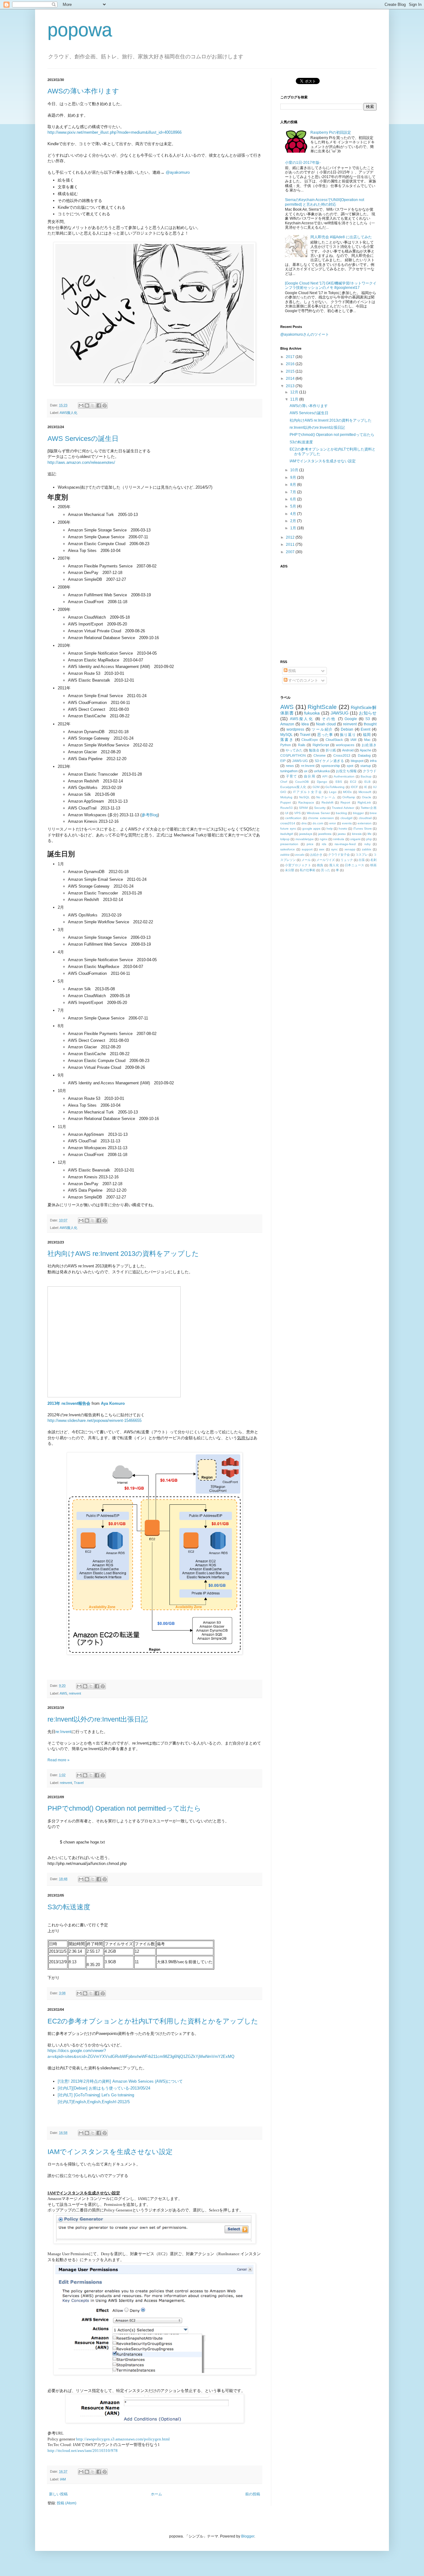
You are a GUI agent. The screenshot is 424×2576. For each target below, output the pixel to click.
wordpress (295, 729)
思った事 (325, 735)
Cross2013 (342, 755)
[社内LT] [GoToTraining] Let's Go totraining (96, 2095)
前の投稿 (253, 2494)
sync (334, 849)
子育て (291, 776)
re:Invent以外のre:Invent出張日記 (98, 1719)
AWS (63, 1693)
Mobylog (286, 797)
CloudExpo (310, 740)
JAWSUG (340, 713)
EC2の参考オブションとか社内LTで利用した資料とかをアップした (153, 2021)
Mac (367, 740)
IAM (63, 2479)
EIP (283, 761)
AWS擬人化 (68, 413)
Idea (305, 724)
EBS (339, 782)
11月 (295, 399)
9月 (294, 477)
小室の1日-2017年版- (303, 163)
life (370, 834)
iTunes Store (363, 829)
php (369, 839)
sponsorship (331, 766)
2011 (291, 544)
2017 (291, 357)
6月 (294, 499)
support (307, 849)
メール (306, 860)
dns (304, 823)
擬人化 (334, 865)
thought (370, 724)
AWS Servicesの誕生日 (83, 439)
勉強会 (314, 750)
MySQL (286, 735)
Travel (79, 1783)
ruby (368, 844)
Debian (347, 729)
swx (322, 849)
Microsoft (365, 792)
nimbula (339, 839)
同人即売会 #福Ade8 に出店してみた (341, 237)
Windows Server (318, 813)
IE (366, 787)
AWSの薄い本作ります (83, 91)
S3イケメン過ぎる (329, 761)
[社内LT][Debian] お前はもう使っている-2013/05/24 (104, 2088)
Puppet (286, 802)
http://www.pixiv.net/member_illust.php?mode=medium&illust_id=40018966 (115, 132)
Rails (302, 745)
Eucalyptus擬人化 (293, 787)
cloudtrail (365, 818)
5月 (294, 506)
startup (366, 766)
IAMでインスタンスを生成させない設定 (110, 2152)
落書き (287, 740)
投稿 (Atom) (67, 2503)
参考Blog (150, 815)
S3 (368, 719)
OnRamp (349, 797)
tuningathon (289, 771)
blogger (358, 813)
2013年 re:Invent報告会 (69, 1403)
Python (286, 745)
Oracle (367, 797)
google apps (311, 829)
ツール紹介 (322, 729)
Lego (333, 792)
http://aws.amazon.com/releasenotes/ (81, 462)
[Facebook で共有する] (99, 405)
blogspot (357, 761)
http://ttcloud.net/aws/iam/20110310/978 (83, 2451)
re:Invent (63, 1732)
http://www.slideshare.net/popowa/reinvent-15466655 (95, 1420)
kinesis (357, 834)
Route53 (286, 808)
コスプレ (362, 855)
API (325, 776)
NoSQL (304, 797)
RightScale (322, 707)
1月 (294, 528)
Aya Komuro (113, 1403)
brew (373, 813)
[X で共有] (93, 405)
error (333, 823)
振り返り (348, 735)
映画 (373, 865)
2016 (291, 364)
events (347, 823)
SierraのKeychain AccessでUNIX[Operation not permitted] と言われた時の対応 (325, 202)
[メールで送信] (81, 405)
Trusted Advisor (343, 808)
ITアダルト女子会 (308, 792)
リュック (347, 860)
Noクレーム (326, 797)
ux (306, 771)
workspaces (345, 745)
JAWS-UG (300, 761)
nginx (324, 839)
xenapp (350, 849)
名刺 (373, 860)
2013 (291, 386)
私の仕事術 (308, 870)
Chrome (320, 755)
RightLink (364, 802)
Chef (284, 782)
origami (355, 839)
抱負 (320, 865)
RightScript (321, 745)
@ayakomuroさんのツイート (305, 334)
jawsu (342, 834)
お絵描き (369, 745)
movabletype (305, 839)
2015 (291, 371)
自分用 (309, 776)
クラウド (370, 771)
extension (365, 823)
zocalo (300, 855)
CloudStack (334, 740)
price (310, 844)
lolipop (285, 839)
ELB (368, 782)
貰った (326, 870)
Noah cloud (326, 724)
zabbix (367, 849)
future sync (288, 829)
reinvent (75, 1693)
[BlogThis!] (87, 405)
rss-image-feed (345, 844)
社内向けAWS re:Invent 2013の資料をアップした (123, 1254)
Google (351, 719)
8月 (294, 485)
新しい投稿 (58, 2494)
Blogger (248, 2536)
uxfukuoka (322, 771)
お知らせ (368, 713)
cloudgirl (346, 818)
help (330, 829)
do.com (318, 823)
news (290, 766)
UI (287, 813)
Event (365, 729)
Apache (365, 750)
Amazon (287, 724)
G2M (316, 787)
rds (324, 844)
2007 (291, 552)
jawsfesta (325, 834)
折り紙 (331, 750)
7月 (294, 492)
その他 (329, 719)
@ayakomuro (178, 172)
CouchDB (302, 782)
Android (348, 750)
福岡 (367, 735)
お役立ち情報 (346, 771)
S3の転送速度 (69, 1907)
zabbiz (285, 855)
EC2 (353, 782)
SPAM (303, 808)
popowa (80, 30)
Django (322, 782)
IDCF (354, 787)
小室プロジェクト (298, 865)
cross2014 (288, 823)
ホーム (156, 2494)
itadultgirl (287, 834)
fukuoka (312, 713)
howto (343, 829)
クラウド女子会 (339, 855)
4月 (294, 514)
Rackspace (306, 802)
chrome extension (321, 818)
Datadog (364, 755)
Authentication (344, 776)
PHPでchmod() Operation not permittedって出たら (124, 1808)
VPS (298, 813)
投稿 (292, 671)
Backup (366, 776)
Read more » (59, 1760)
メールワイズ (326, 860)
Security (320, 808)
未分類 (290, 870)
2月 (294, 521)
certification (293, 818)
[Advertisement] (319, 610)
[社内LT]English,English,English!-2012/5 (94, 2102)
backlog (341, 813)
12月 (295, 392)
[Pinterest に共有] (105, 405)
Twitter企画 (369, 808)
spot (350, 766)
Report (345, 802)
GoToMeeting (335, 787)
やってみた (294, 750)
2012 (291, 537)
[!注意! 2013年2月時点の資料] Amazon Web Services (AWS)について (120, 2081)
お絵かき (316, 855)
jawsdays (306, 834)
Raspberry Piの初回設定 (331, 132)
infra (373, 761)
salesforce (288, 849)
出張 (362, 860)
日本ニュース (355, 865)
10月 (295, 470)
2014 (291, 379)
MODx (347, 792)
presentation (289, 844)
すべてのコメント (303, 680)
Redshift (327, 802)
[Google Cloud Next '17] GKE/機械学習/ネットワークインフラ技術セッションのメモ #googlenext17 (331, 285)
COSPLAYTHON (293, 755)
